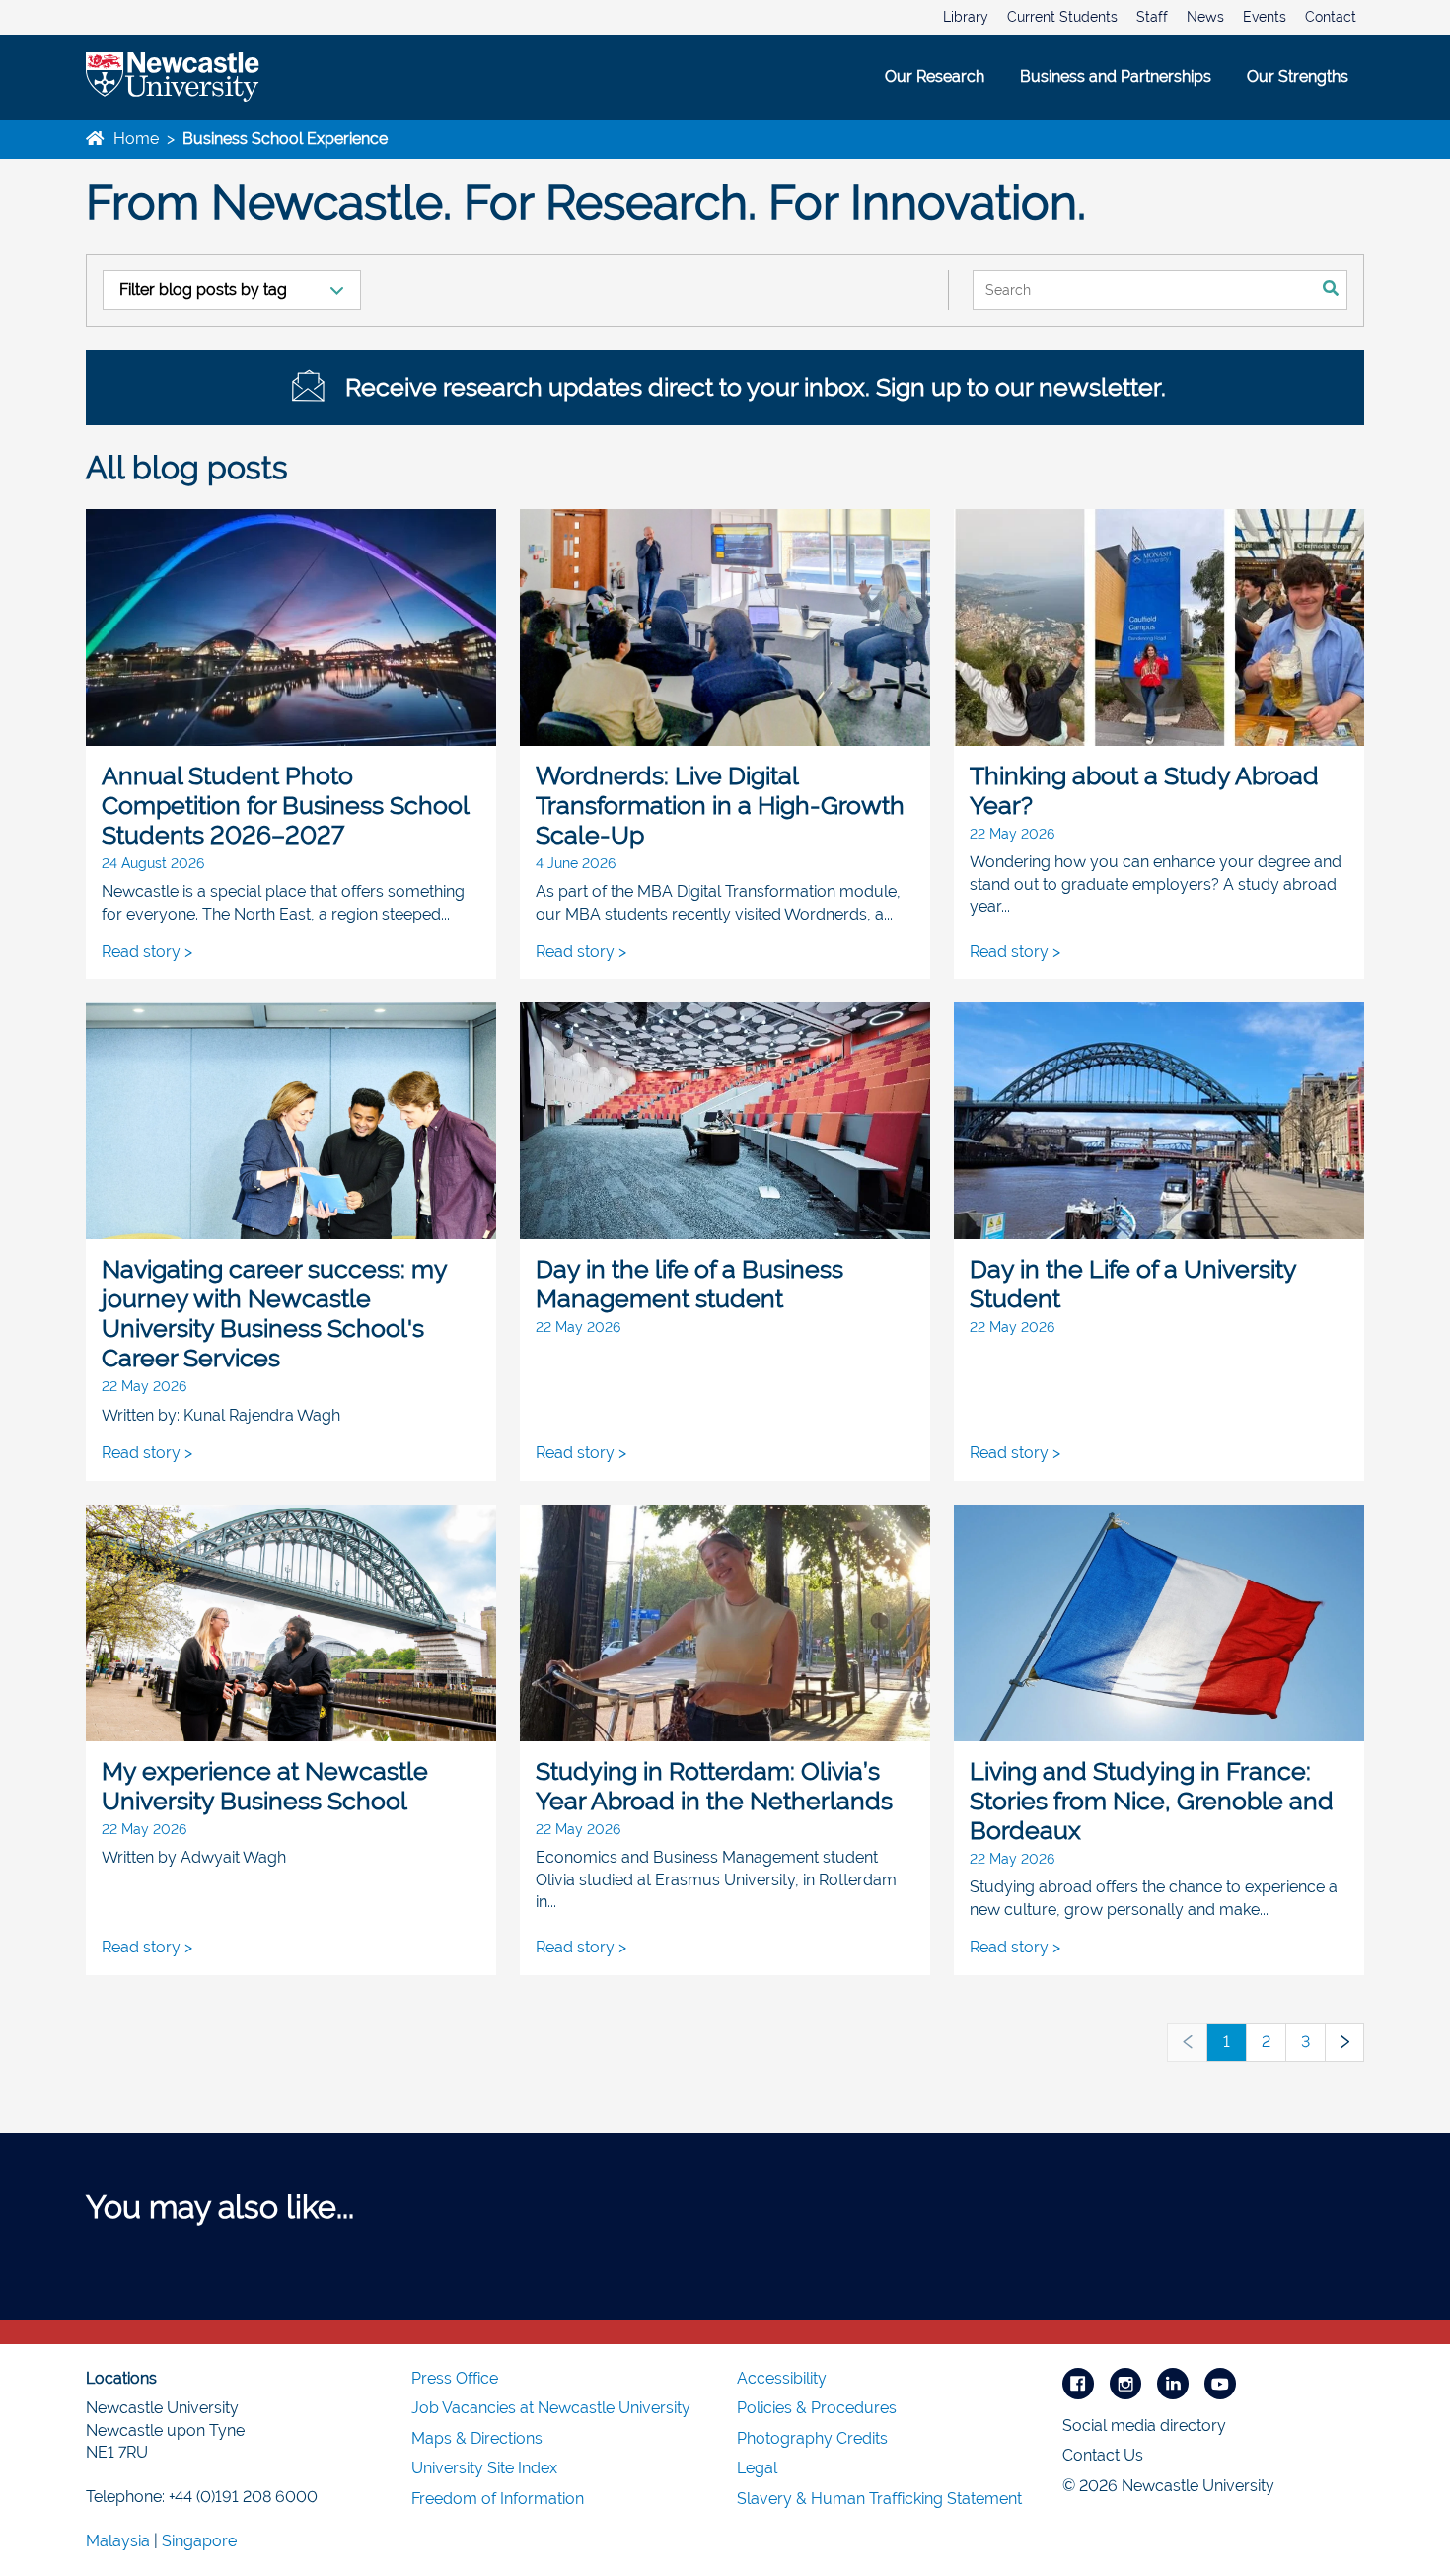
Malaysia (118, 2541)
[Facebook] (1078, 2382)
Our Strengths (1298, 76)
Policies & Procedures (817, 2408)
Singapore (199, 2541)
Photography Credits (812, 2438)
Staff (1152, 17)
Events (1265, 17)
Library (966, 17)
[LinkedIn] (1173, 2382)
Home (134, 139)
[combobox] (1144, 290)
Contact (1331, 17)
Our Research (935, 76)
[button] (1187, 2042)
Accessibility (782, 2378)
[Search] (1331, 290)
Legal (757, 2468)
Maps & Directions (477, 2438)
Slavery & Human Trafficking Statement (879, 2499)
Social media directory (1144, 2426)
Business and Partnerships (1116, 76)
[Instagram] (1125, 2382)
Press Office (455, 2378)
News (1205, 17)
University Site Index (484, 2468)
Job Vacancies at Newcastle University (551, 2408)
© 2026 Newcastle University (1168, 2486)
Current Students (1062, 17)
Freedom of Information (498, 2499)
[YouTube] (1220, 2382)
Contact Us (1103, 2455)
